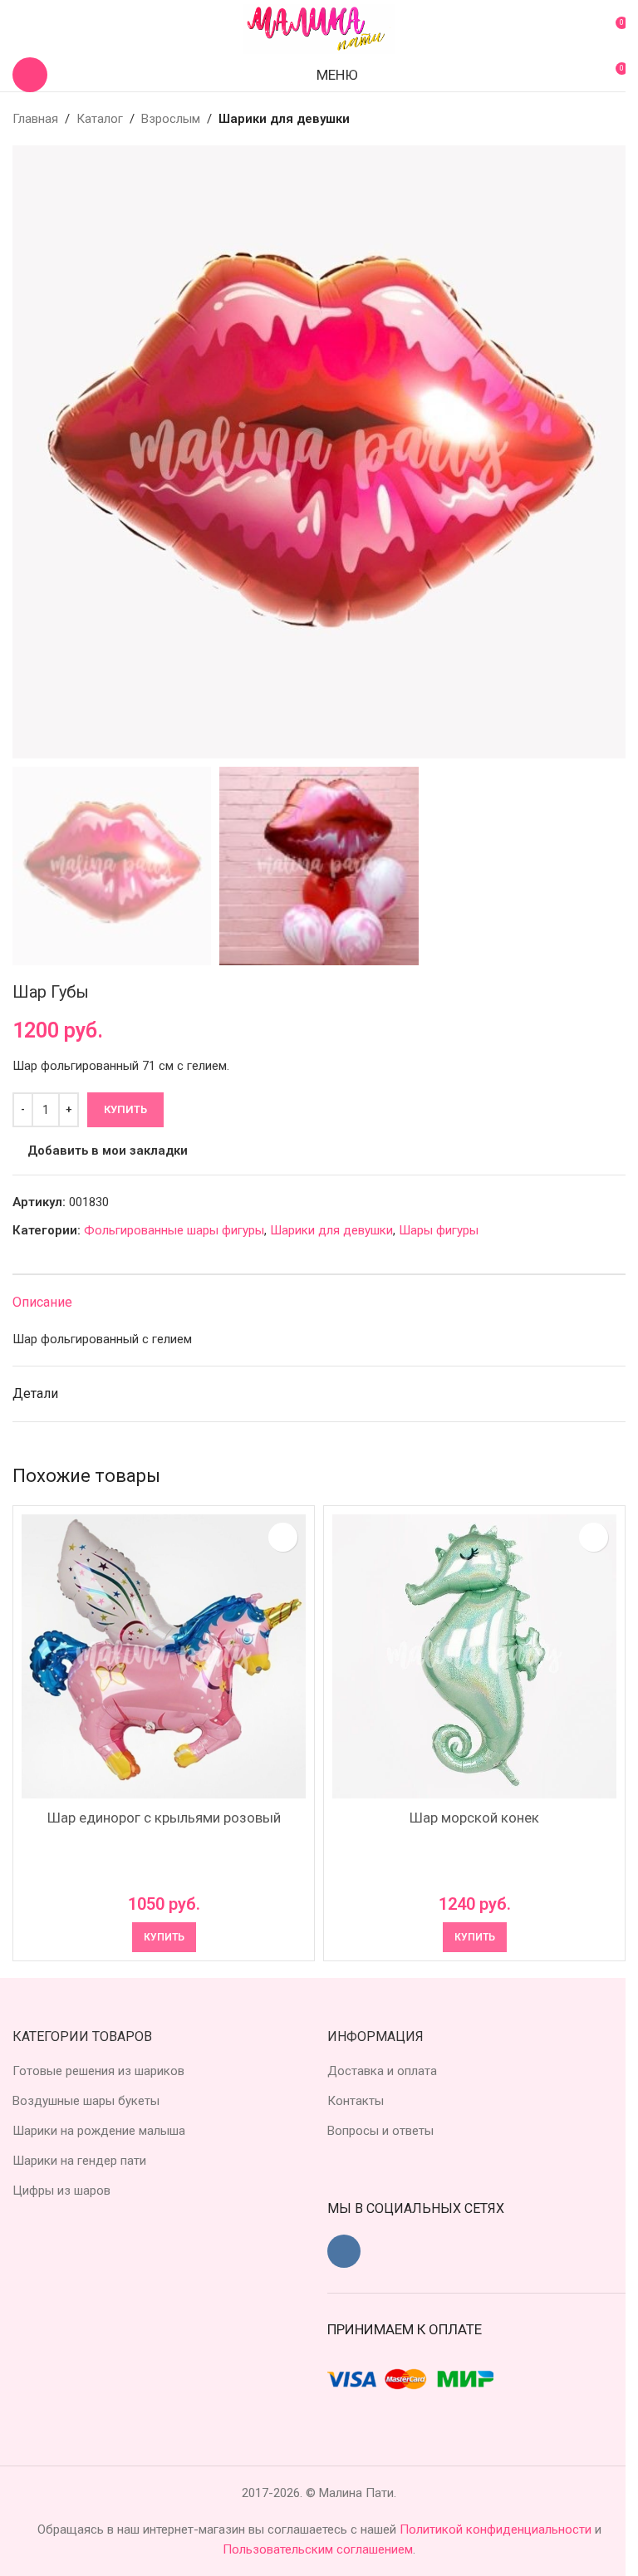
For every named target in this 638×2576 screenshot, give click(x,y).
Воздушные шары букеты (86, 2101)
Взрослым (171, 119)
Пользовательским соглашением (318, 2549)
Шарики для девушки (284, 119)
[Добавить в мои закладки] (283, 1537)
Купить (125, 1109)
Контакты (356, 2101)
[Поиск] (30, 75)
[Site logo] (319, 28)
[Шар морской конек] (474, 1656)
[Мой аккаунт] (19, 29)
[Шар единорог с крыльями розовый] (164, 1656)
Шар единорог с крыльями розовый (164, 1818)
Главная (35, 119)
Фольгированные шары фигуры (174, 1230)
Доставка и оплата (382, 2071)
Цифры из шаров (61, 2191)
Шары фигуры (439, 1230)
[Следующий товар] (616, 119)
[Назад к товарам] (596, 119)
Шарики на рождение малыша (99, 2131)
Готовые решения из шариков (98, 2071)
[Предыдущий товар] (576, 119)
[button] (29, 452)
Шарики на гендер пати (79, 2161)
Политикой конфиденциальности (497, 2529)
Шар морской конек (474, 1818)
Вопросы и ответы (380, 2131)
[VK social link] (344, 2251)
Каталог (100, 119)
